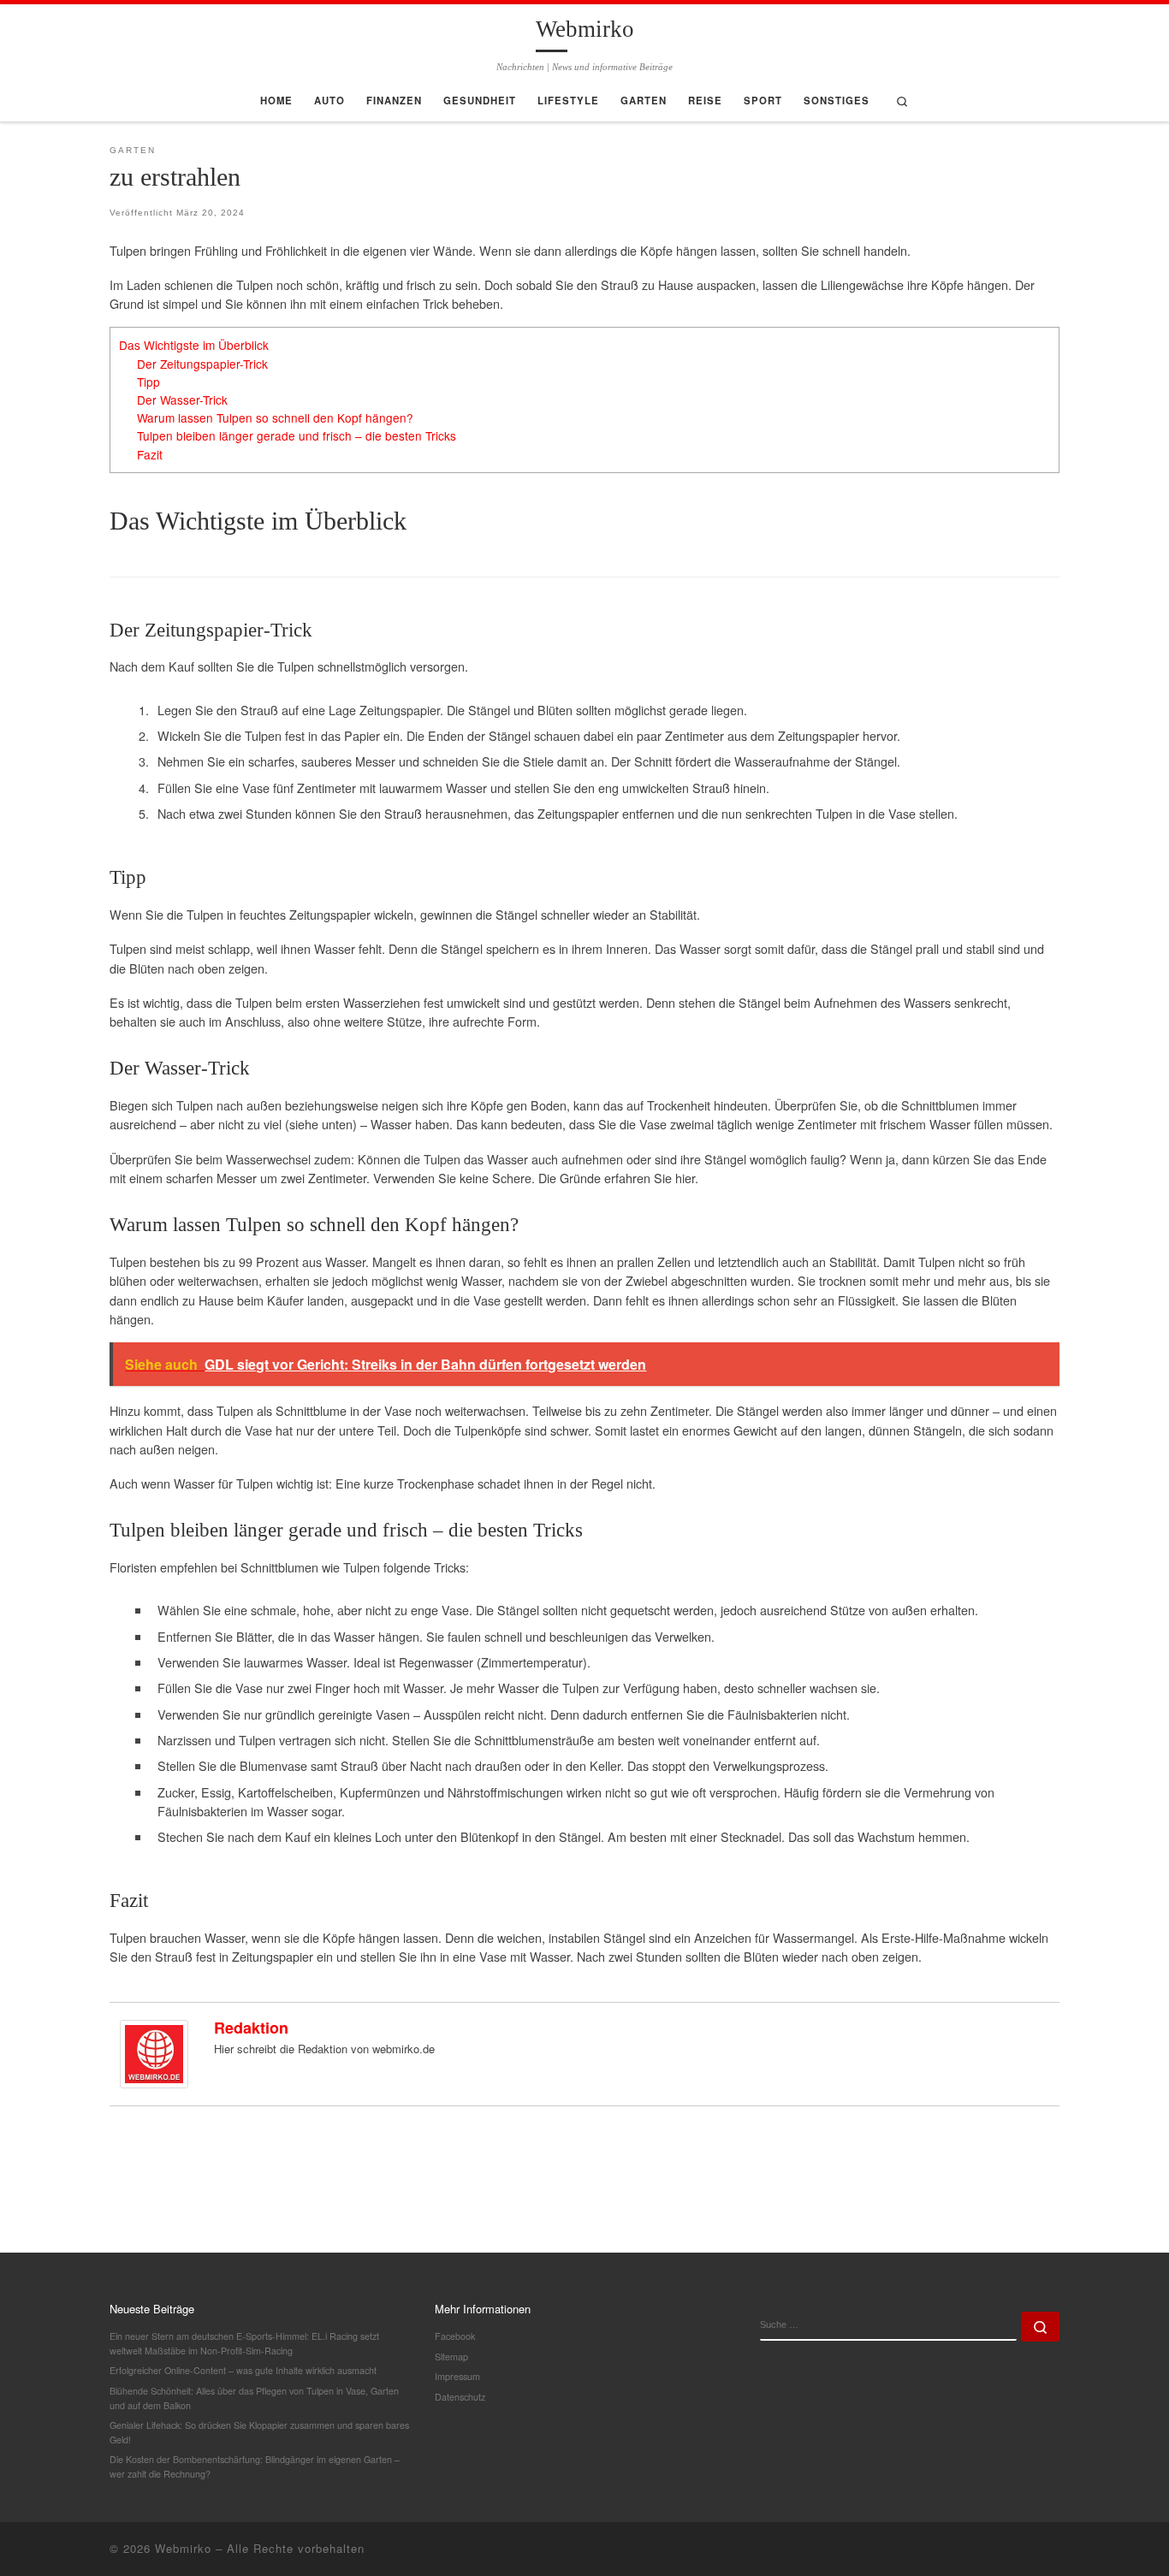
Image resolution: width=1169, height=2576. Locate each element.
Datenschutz (460, 2397)
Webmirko (183, 2548)
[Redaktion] (154, 2052)
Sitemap (451, 2357)
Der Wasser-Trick (182, 400)
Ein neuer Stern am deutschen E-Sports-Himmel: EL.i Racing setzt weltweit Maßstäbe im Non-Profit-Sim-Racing (244, 2343)
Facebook (455, 2336)
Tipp (148, 382)
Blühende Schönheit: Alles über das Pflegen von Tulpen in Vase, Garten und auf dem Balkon (254, 2398)
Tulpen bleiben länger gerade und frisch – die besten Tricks (297, 435)
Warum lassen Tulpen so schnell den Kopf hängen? (275, 417)
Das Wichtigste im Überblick (194, 345)
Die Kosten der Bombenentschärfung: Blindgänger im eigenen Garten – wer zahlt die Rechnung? (255, 2466)
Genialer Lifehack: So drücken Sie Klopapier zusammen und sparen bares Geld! (259, 2432)
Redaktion (251, 2028)
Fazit (150, 454)
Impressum (457, 2376)
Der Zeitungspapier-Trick (202, 364)
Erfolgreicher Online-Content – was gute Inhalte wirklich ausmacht (243, 2370)
